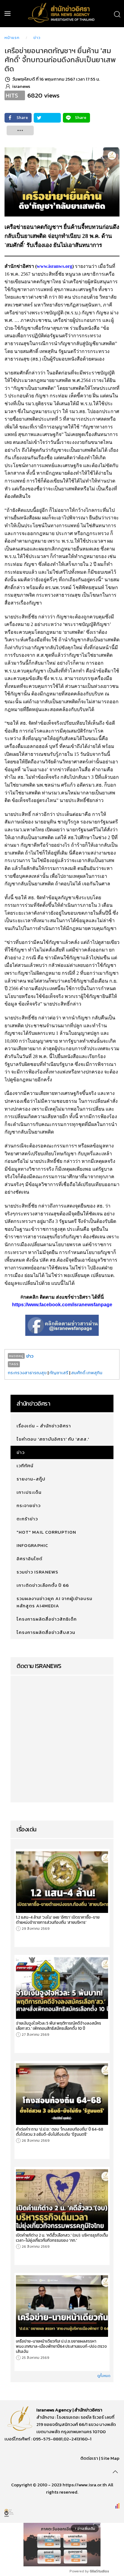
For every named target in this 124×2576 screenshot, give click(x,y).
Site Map (110, 2458)
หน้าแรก (12, 38)
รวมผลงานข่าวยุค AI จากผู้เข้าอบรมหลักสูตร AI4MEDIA (54, 1602)
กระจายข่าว (29, 1505)
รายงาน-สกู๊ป (31, 1479)
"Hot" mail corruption (46, 1532)
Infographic (32, 1545)
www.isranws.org (54, 266)
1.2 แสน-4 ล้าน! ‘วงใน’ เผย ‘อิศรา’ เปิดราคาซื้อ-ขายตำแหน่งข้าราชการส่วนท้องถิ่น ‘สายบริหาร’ (58, 1920)
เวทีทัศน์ (25, 1466)
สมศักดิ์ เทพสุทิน (87, 1373)
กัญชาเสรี (59, 1373)
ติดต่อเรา (89, 2458)
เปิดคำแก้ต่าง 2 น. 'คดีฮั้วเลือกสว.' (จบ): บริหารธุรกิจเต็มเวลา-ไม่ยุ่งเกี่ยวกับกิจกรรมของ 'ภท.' (62, 2238)
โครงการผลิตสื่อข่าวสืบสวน (46, 1632)
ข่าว (37, 38)
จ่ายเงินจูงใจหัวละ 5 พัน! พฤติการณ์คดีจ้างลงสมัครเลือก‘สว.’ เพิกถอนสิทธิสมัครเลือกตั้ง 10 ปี (59, 2026)
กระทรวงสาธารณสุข (27, 1373)
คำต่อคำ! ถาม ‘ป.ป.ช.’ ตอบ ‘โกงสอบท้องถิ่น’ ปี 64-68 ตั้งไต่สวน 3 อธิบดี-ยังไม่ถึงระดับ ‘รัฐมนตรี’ (60, 2132)
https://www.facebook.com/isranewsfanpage (62, 1305)
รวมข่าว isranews (37, 1572)
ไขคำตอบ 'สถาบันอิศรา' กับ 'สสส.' (53, 1439)
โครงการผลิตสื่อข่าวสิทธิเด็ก (47, 1619)
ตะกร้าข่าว (27, 1519)
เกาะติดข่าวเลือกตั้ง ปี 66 (43, 1585)
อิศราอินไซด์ (29, 1559)
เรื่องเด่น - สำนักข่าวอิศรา (44, 1426)
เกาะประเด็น (29, 1492)
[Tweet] (47, 118)
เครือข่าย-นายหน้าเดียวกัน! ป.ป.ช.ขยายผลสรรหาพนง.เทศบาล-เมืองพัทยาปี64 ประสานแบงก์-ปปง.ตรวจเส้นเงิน (61, 2346)
